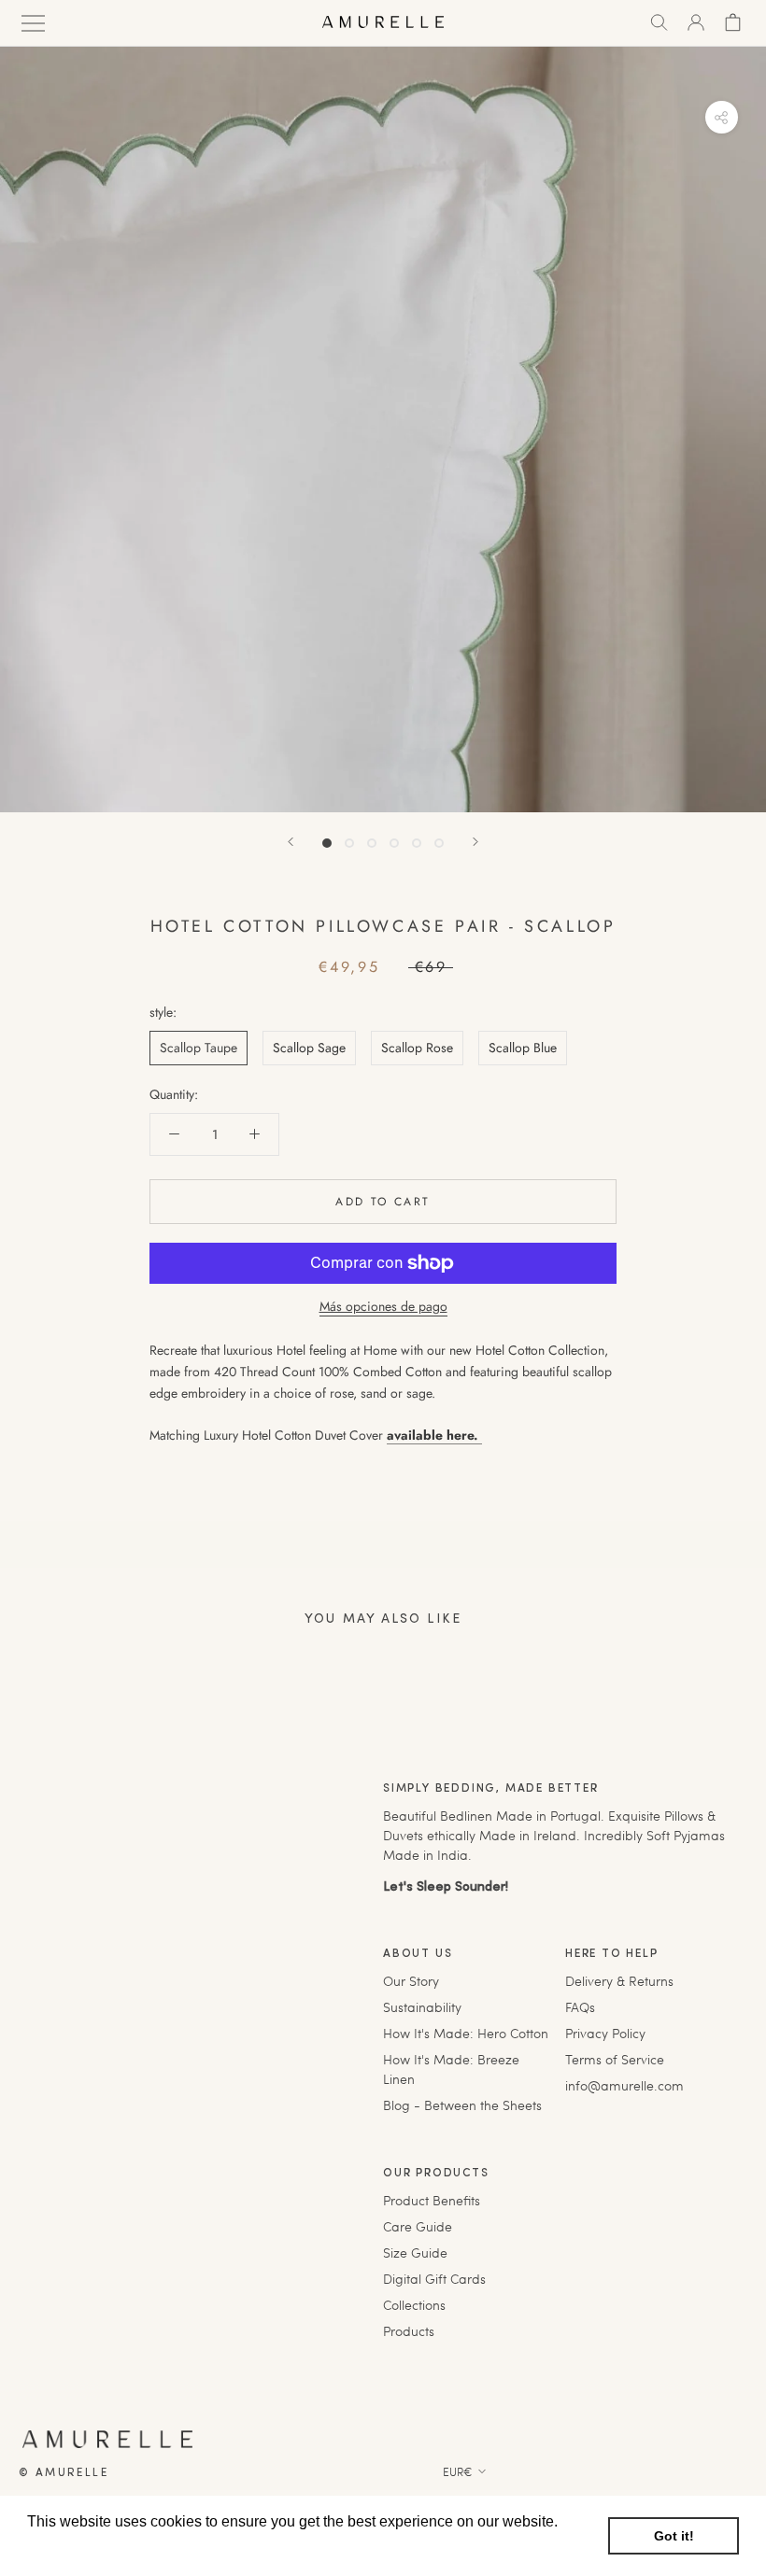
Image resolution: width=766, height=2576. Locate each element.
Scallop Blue (523, 1048)
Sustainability (422, 2007)
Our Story (411, 1981)
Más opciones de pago (383, 1306)
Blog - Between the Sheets (462, 2105)
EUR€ (458, 2471)
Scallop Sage (309, 1048)
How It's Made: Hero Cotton (466, 2033)
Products (409, 2331)
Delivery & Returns (619, 1981)
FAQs (580, 2007)
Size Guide (415, 2252)
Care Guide (418, 2226)
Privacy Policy (605, 2033)
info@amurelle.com (624, 2085)
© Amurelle (64, 2473)
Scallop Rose (417, 1048)
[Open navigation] (33, 22)
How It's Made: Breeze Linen (451, 2069)
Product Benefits (432, 2200)
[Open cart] (733, 22)
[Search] (659, 22)
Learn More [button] (68, 2547)
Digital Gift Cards (434, 2279)
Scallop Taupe (199, 1048)
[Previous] (291, 842)
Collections (414, 2305)
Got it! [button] (674, 2536)
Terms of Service (615, 2059)
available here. (434, 1435)
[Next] (475, 842)
